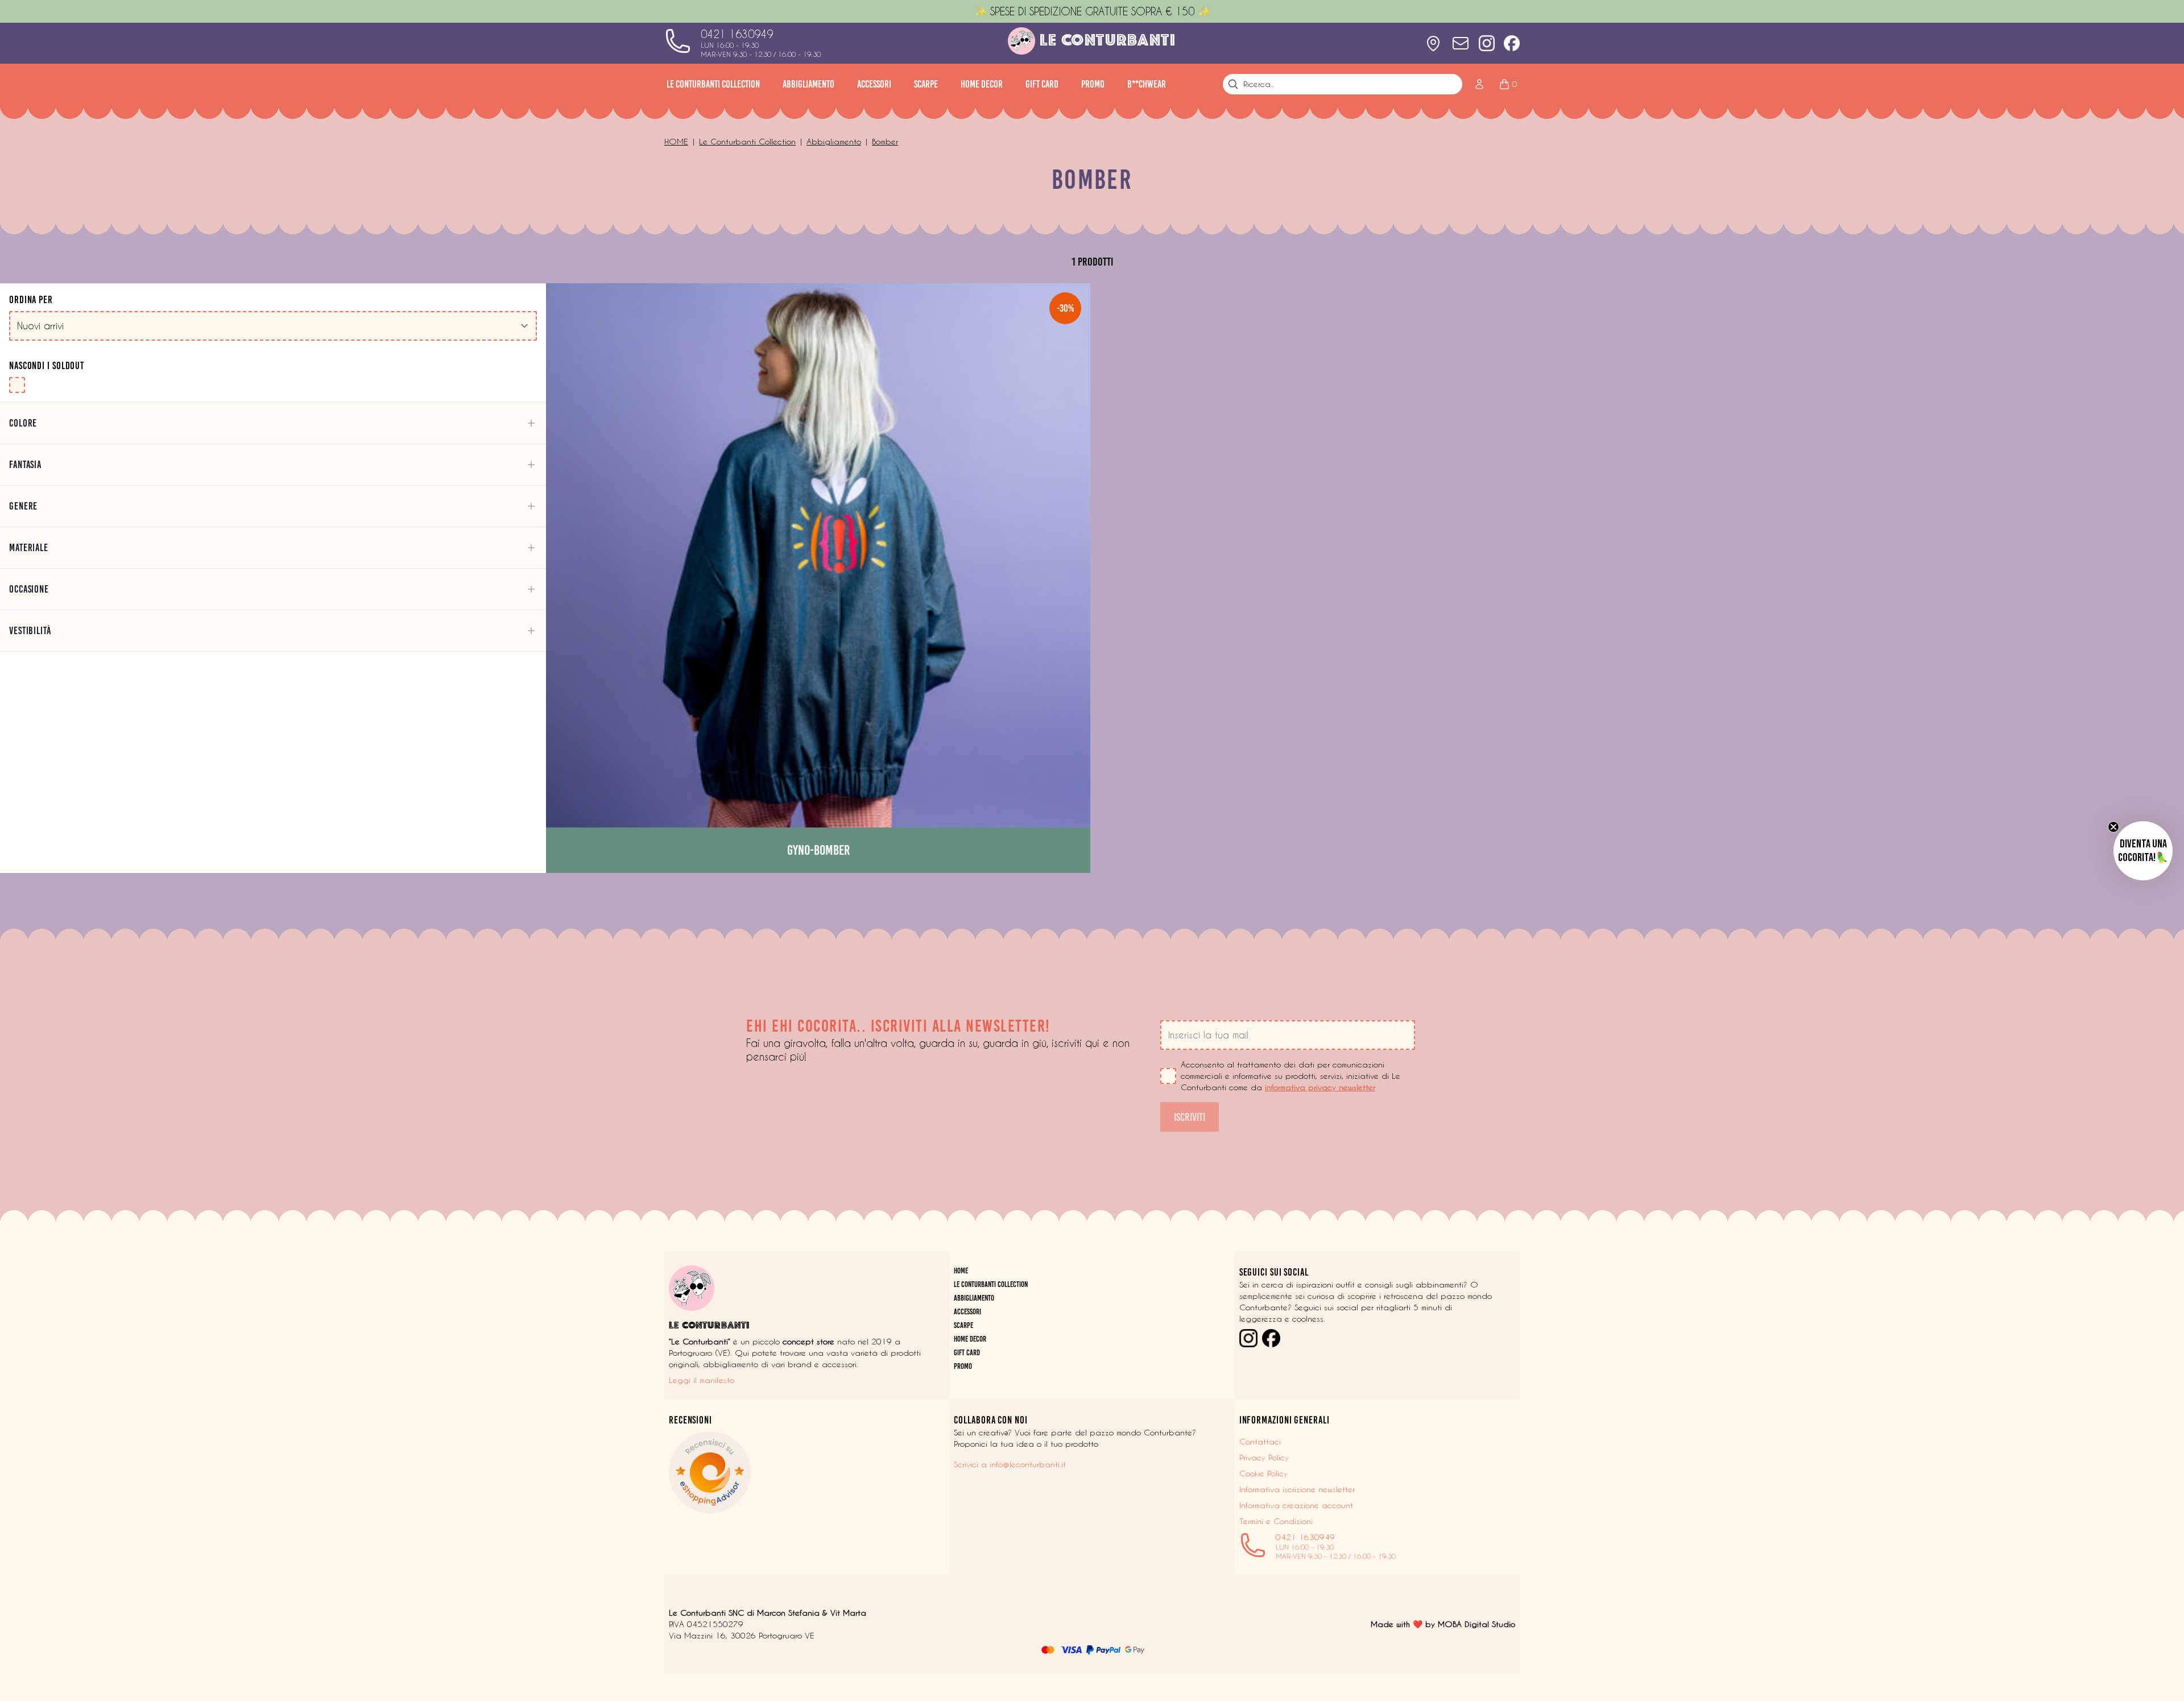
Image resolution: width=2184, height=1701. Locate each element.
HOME (961, 1271)
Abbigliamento (808, 84)
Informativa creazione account (1296, 1505)
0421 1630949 (737, 34)
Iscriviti (1190, 1117)
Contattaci (1260, 1442)
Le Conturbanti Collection (713, 84)
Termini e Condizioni (1276, 1521)
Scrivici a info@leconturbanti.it (1010, 1464)
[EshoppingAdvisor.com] (807, 1472)
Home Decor (982, 84)
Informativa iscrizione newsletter (1297, 1489)
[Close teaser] (2113, 827)
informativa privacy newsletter (1320, 1087)
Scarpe (926, 84)
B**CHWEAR (1147, 84)
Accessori (874, 84)
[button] (2143, 851)
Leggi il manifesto (702, 1380)
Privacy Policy (1264, 1458)
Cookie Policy (1263, 1474)
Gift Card (1042, 84)
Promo (1093, 84)
